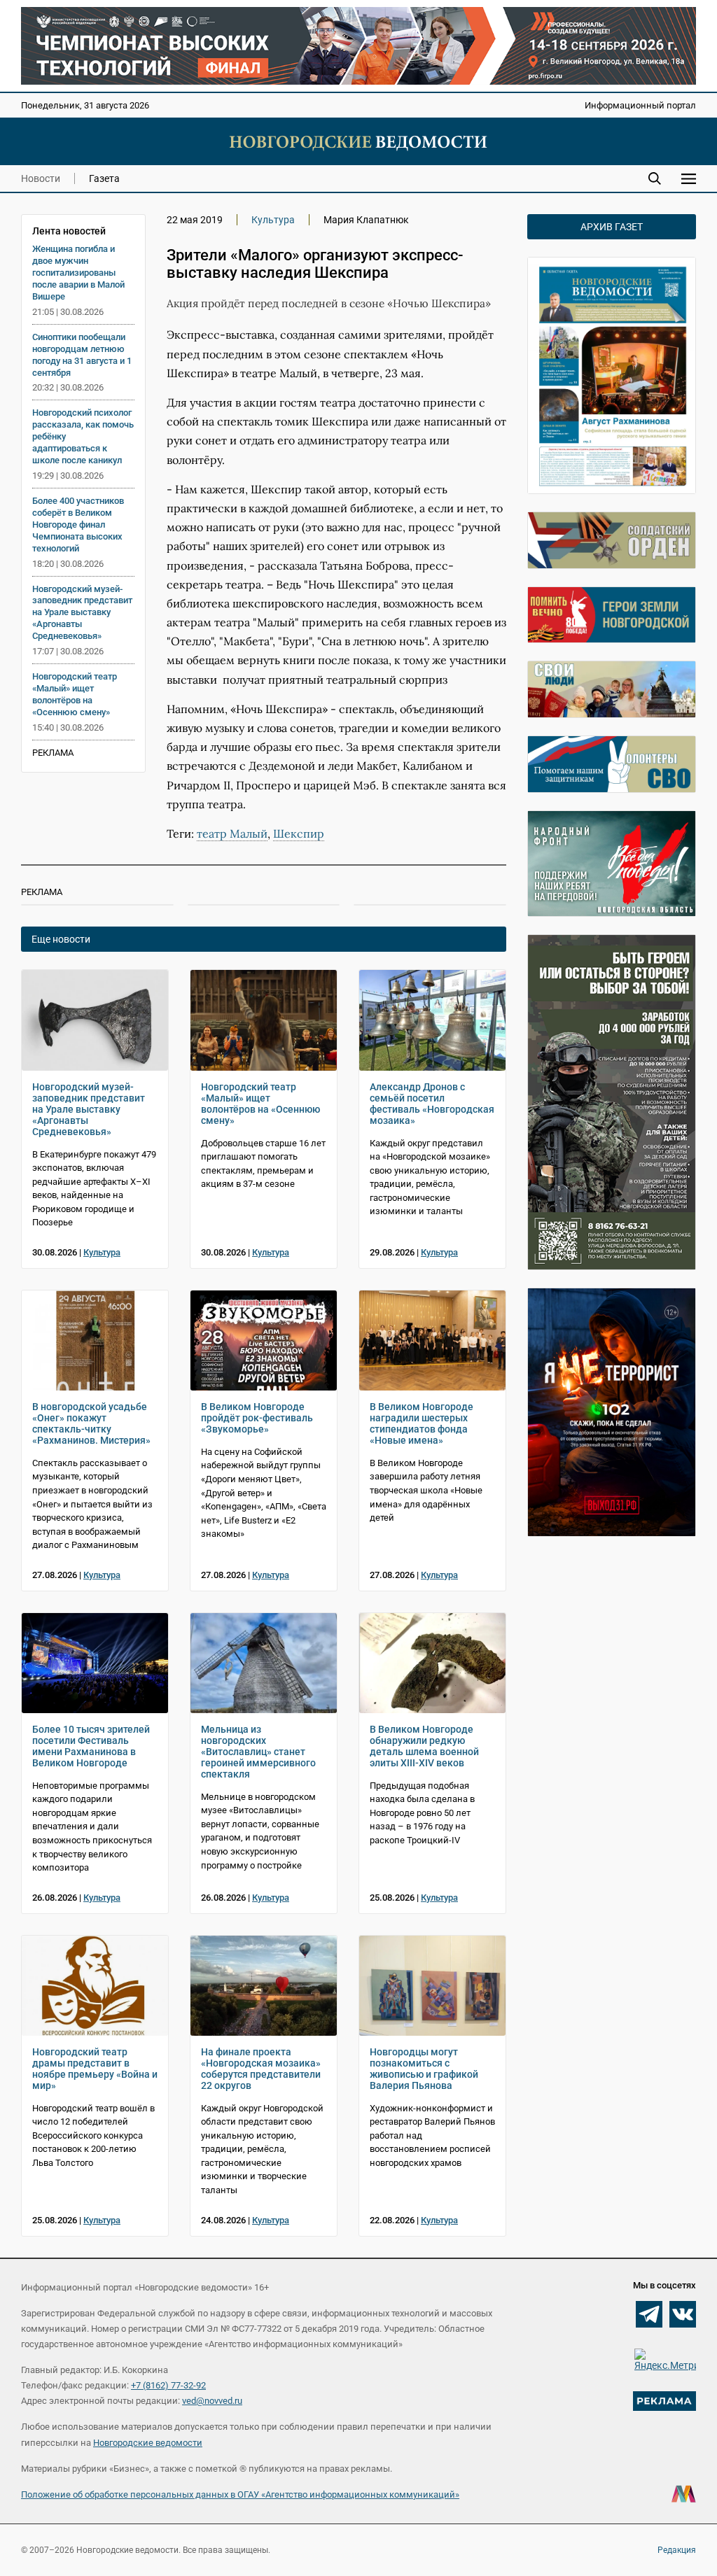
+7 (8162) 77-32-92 (168, 2385)
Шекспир (299, 833)
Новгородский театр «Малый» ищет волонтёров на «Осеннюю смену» (75, 694)
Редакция (677, 2550)
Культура (273, 220)
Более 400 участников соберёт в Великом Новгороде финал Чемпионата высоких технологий (78, 525)
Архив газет (612, 227)
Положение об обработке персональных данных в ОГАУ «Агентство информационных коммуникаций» (240, 2494)
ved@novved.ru (212, 2401)
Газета (104, 178)
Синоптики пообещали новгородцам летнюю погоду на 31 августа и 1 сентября (82, 355)
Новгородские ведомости (148, 2443)
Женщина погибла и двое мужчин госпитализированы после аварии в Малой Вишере (78, 273)
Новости (41, 178)
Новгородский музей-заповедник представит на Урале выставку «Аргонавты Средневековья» (82, 613)
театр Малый (232, 833)
